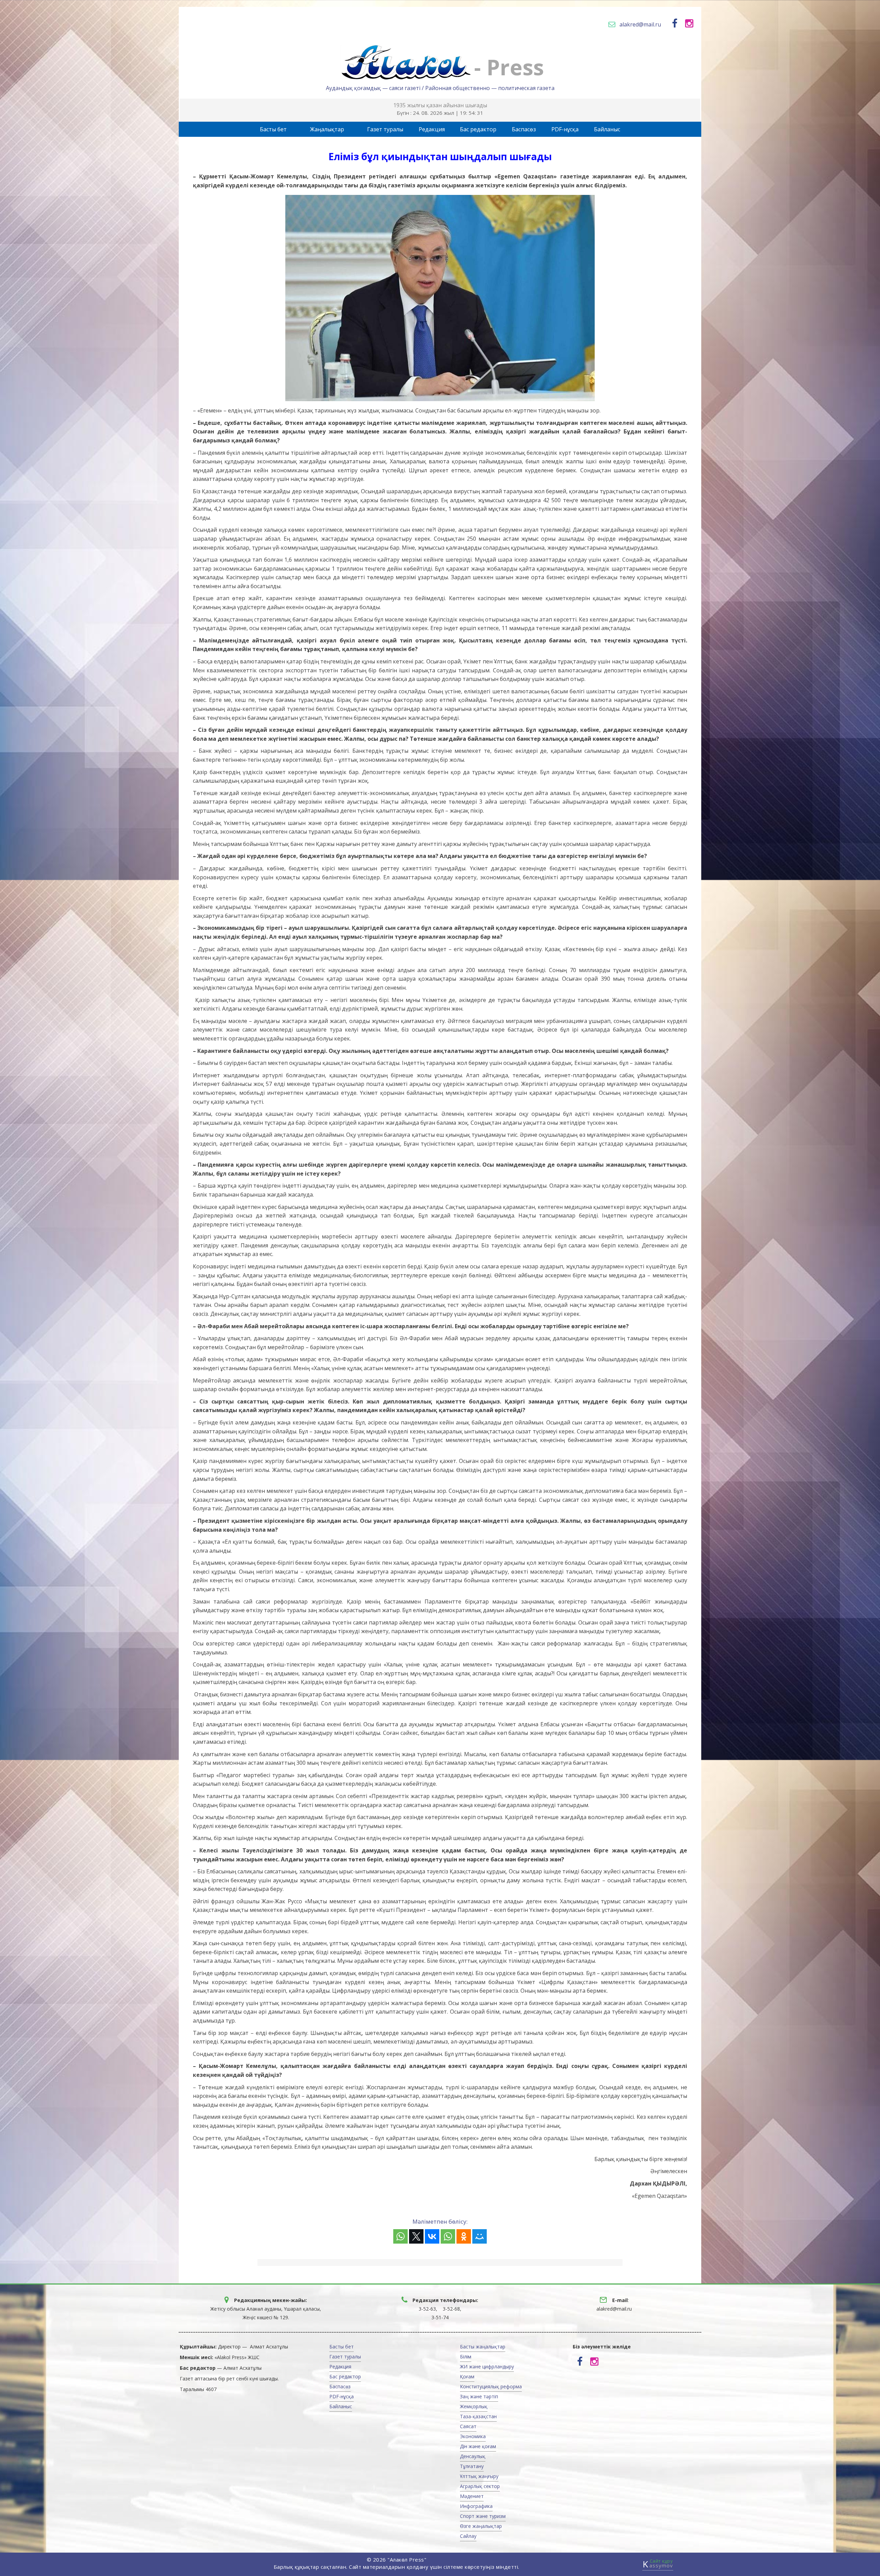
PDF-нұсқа (565, 129)
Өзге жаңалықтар (481, 2526)
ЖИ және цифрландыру (487, 2366)
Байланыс (607, 129)
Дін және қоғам (478, 2446)
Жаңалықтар (327, 129)
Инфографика (476, 2506)
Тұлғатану (472, 2466)
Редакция (432, 129)
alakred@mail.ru (640, 24)
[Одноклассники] (464, 2236)
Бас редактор (478, 129)
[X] (416, 2236)
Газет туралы (385, 129)
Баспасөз (524, 129)
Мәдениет (472, 2496)
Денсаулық (473, 2456)
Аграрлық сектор (480, 2486)
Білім (466, 2357)
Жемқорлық (474, 2406)
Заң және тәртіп (479, 2396)
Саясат (468, 2426)
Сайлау (468, 2536)
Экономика (473, 2436)
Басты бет (273, 129)
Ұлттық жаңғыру (479, 2476)
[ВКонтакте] (432, 2236)
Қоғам (467, 2376)
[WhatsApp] (400, 2236)
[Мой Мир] (480, 2236)
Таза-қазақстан (478, 2416)
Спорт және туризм (483, 2516)
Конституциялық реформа (491, 2386)
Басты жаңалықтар (483, 2347)
